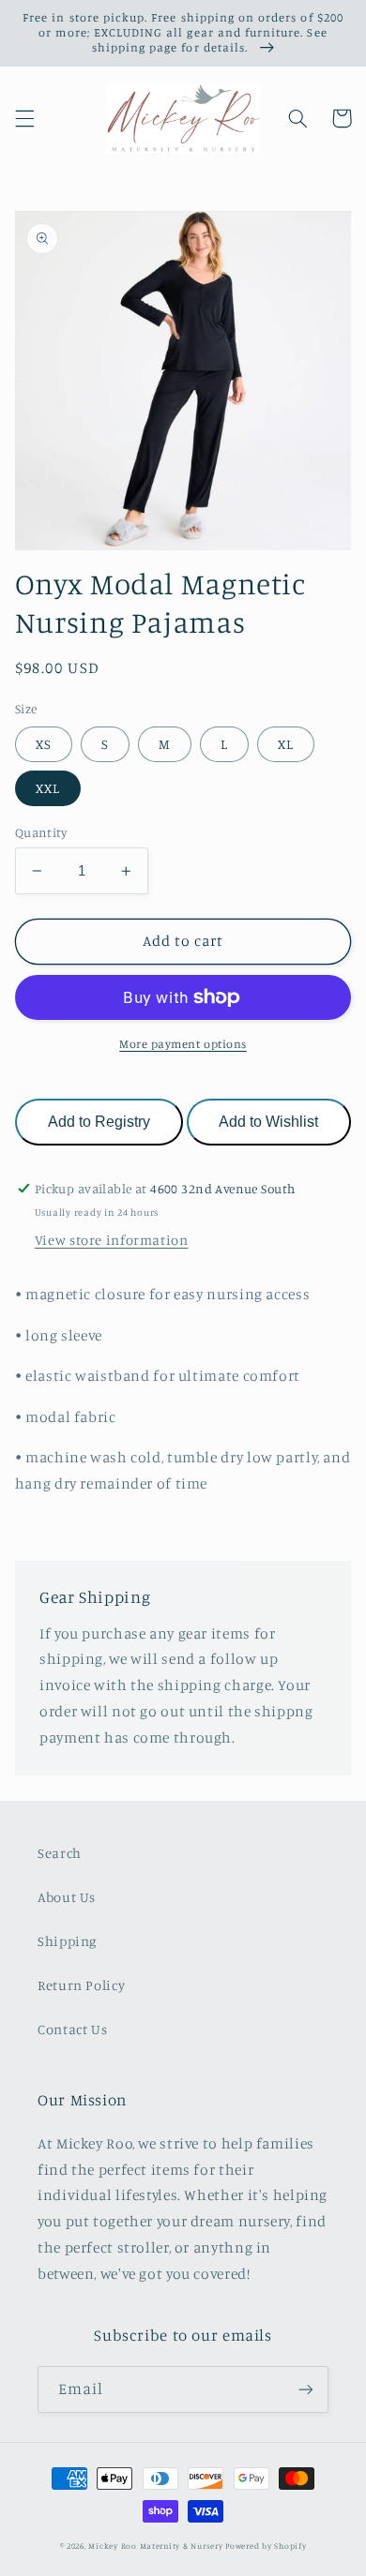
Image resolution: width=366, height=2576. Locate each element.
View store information (112, 1240)
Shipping (67, 1941)
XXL (48, 788)
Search (60, 1853)
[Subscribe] (306, 2389)
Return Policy (81, 1985)
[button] (24, 118)
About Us (67, 1897)
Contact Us (72, 2029)
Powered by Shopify (266, 2546)
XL (286, 744)
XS (44, 744)
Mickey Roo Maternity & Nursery (155, 2546)
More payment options (183, 1044)
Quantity (41, 832)
